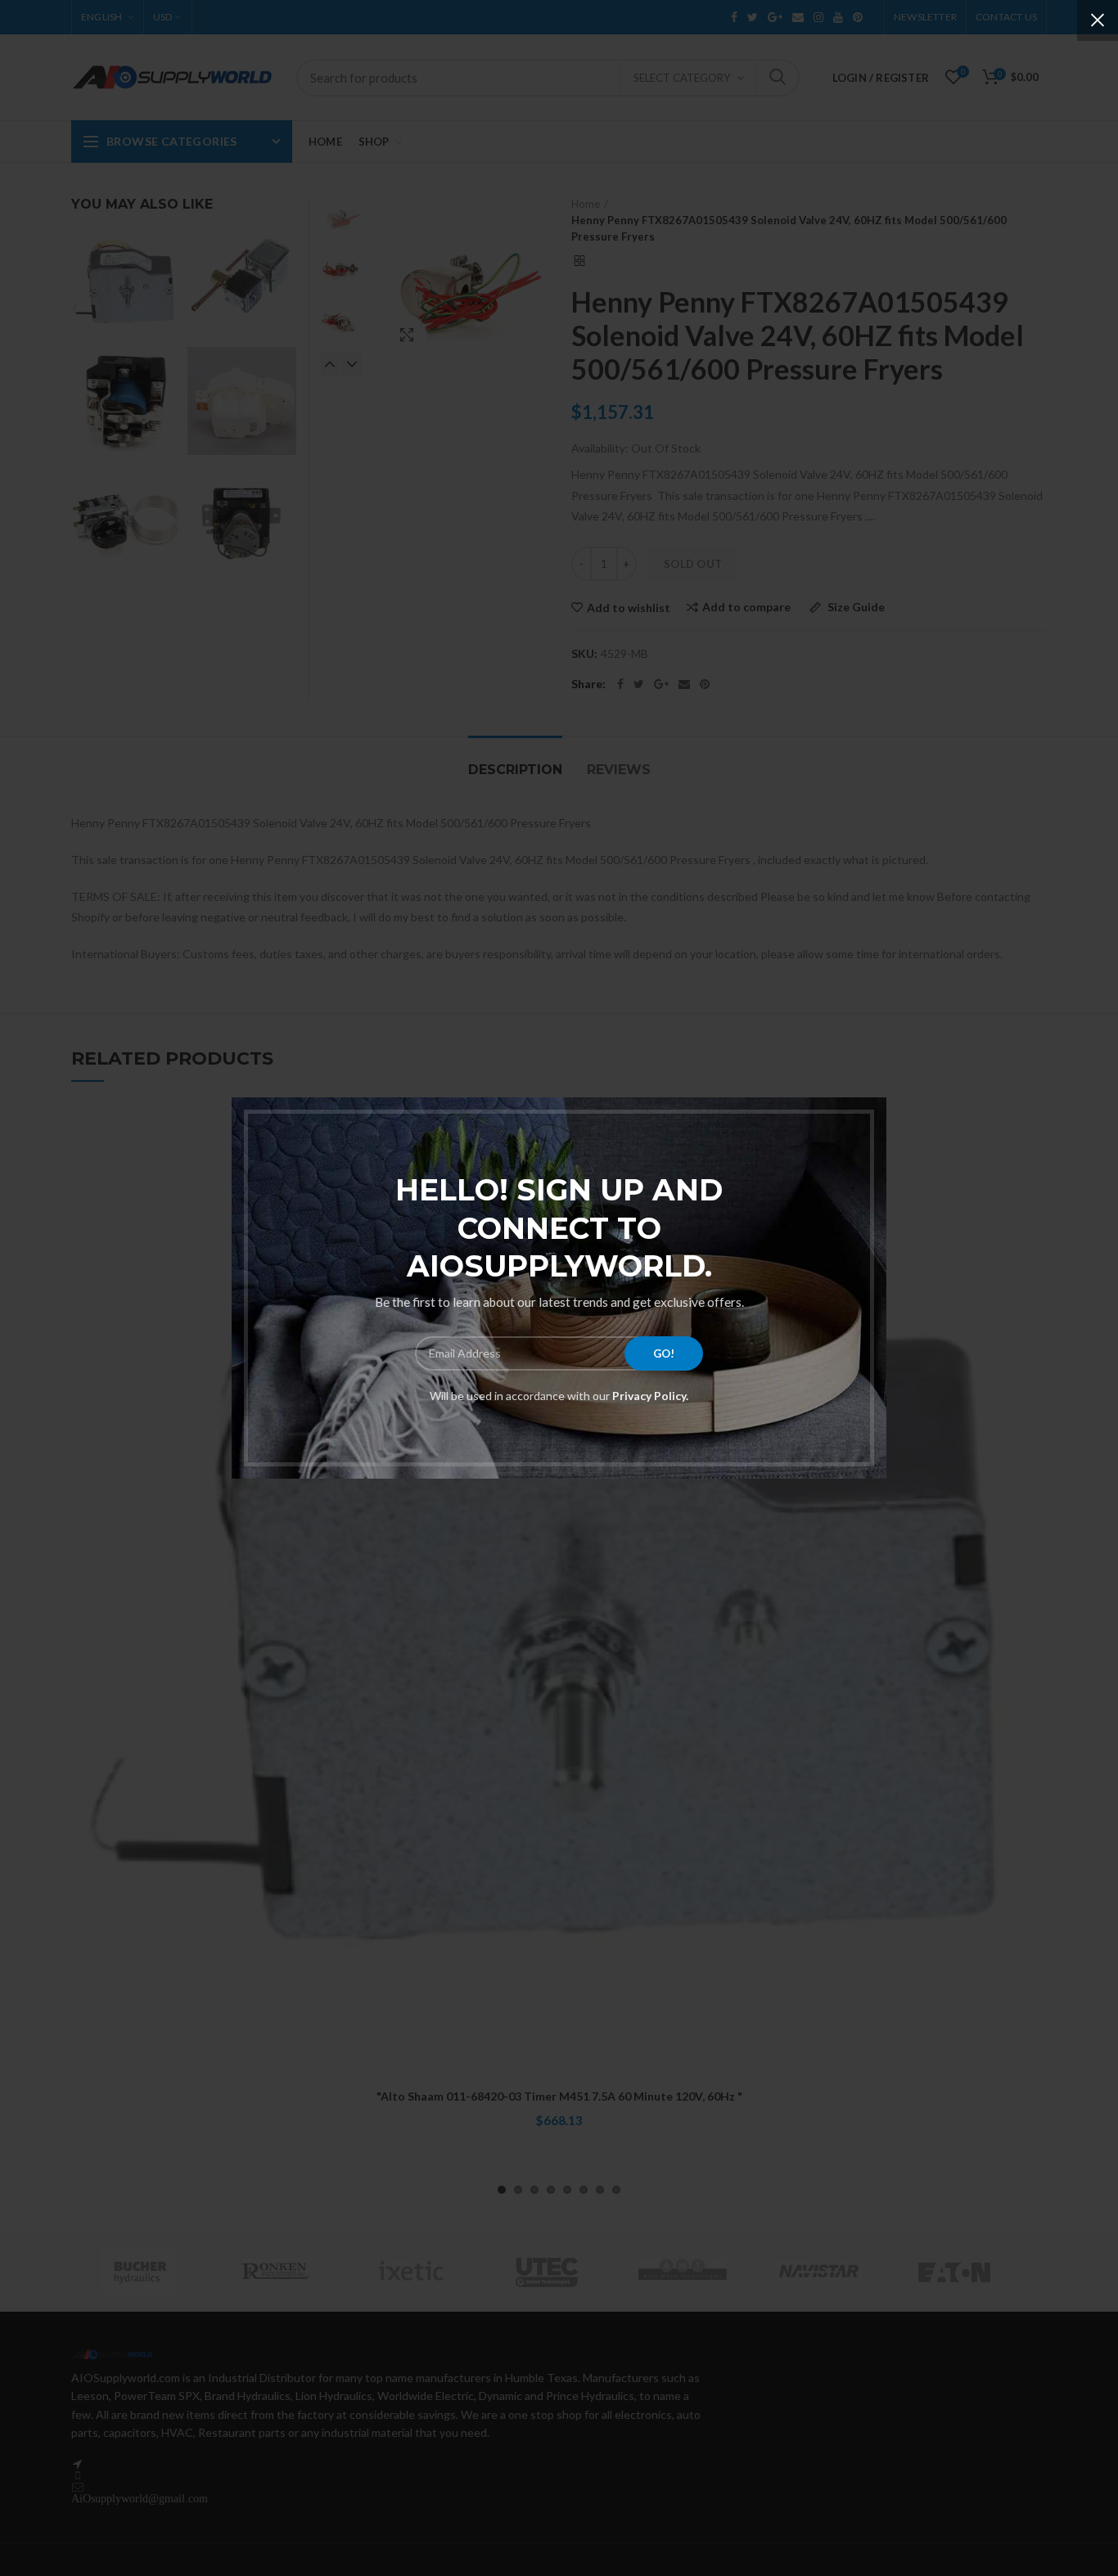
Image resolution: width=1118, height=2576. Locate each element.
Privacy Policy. (649, 1396)
